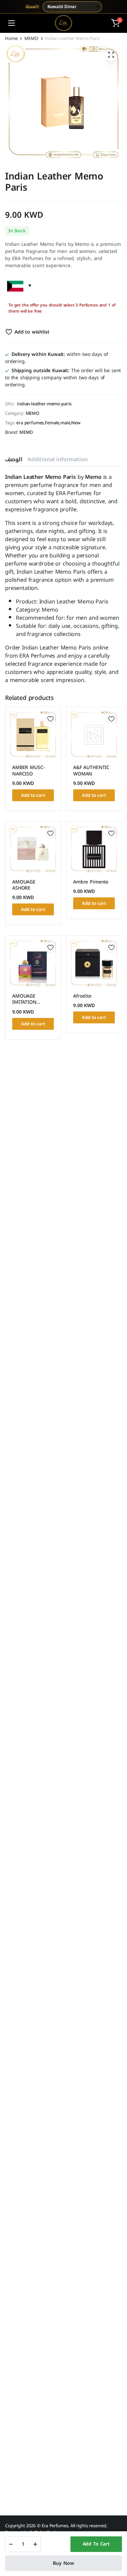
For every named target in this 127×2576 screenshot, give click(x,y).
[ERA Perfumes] (63, 23)
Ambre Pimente (91, 882)
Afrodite (82, 996)
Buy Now (63, 2563)
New (76, 423)
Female (52, 423)
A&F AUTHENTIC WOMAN (91, 771)
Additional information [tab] (57, 459)
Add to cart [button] (33, 795)
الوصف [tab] (14, 459)
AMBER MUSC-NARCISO (28, 771)
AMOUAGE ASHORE (24, 885)
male (65, 423)
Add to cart (96, 2544)
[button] (115, 23)
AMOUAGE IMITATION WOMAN (24, 1002)
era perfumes (30, 423)
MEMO (31, 38)
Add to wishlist (32, 332)
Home (11, 38)
